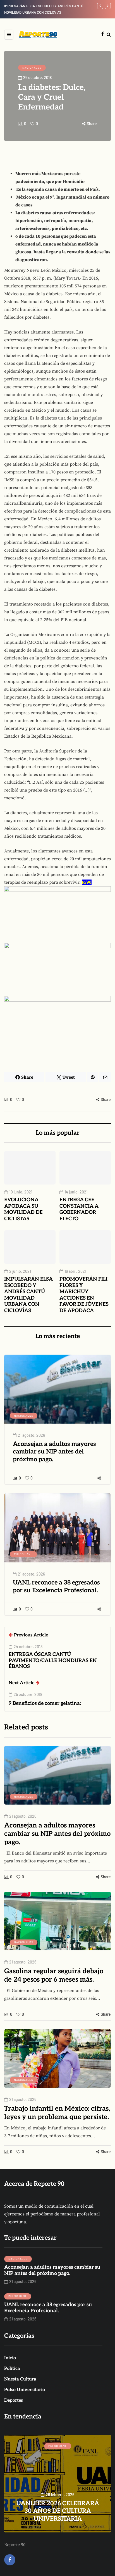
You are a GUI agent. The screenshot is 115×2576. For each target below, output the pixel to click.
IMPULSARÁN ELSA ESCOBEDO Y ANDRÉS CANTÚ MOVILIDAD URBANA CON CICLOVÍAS (28, 1295)
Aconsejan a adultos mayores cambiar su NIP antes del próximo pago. (54, 1452)
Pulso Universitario (25, 2390)
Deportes (14, 2400)
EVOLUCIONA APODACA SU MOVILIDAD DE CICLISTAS (23, 1209)
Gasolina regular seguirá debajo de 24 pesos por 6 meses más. (54, 1975)
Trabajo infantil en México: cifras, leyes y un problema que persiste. (57, 2113)
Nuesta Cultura (20, 2379)
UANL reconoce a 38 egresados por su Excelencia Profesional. (56, 1586)
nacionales (32, 68)
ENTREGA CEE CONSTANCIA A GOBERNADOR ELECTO (79, 1209)
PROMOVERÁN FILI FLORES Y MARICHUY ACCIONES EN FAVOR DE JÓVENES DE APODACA (84, 1295)
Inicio (10, 2358)
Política (12, 2369)
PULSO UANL (23, 1554)
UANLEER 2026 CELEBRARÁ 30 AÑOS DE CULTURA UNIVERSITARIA (58, 2511)
